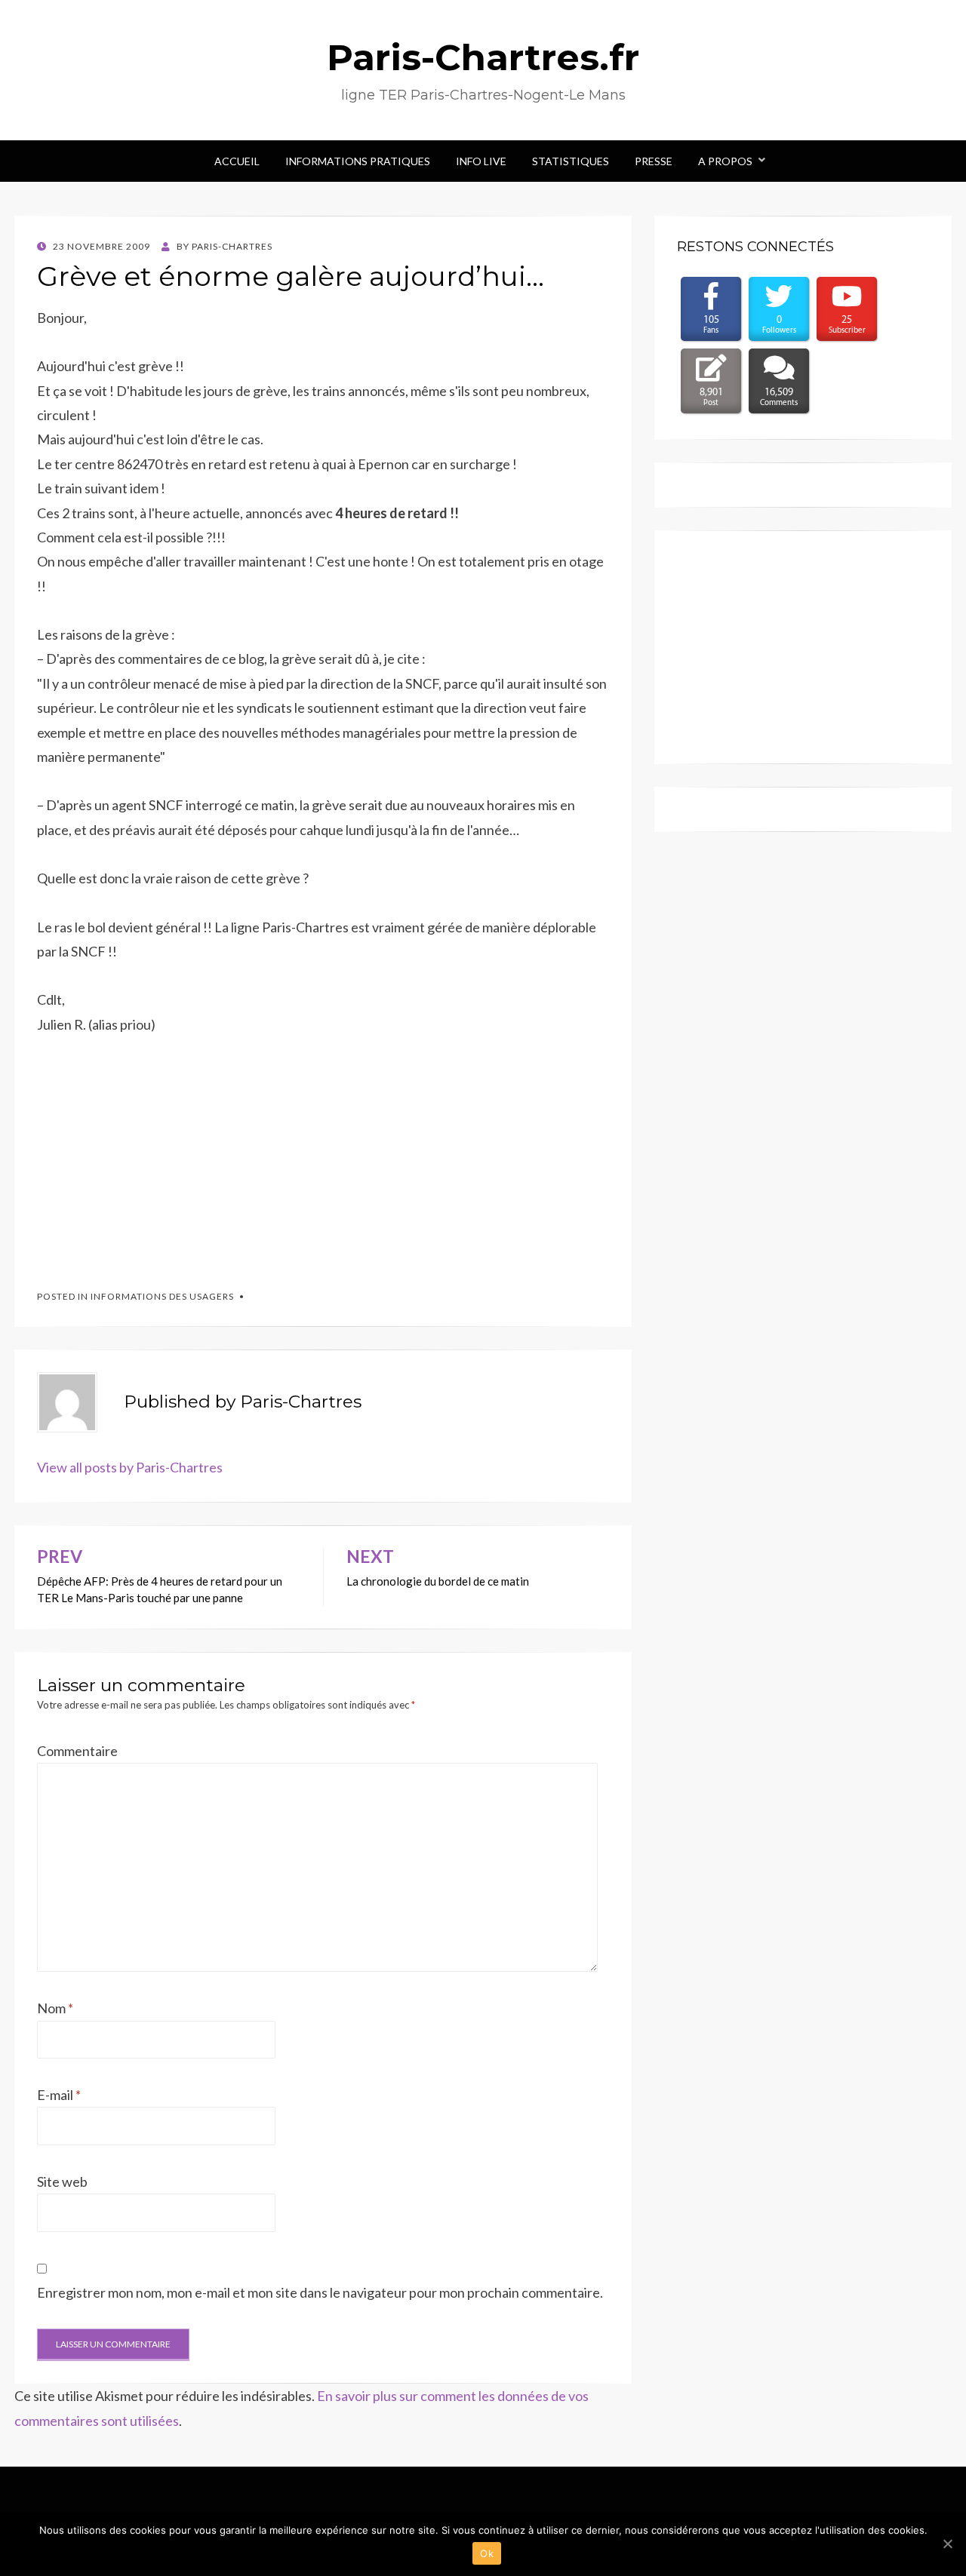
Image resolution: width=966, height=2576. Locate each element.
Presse (654, 161)
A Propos (725, 161)
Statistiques (571, 161)
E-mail (59, 2095)
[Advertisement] (150, 1155)
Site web (62, 2181)
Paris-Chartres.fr (483, 57)
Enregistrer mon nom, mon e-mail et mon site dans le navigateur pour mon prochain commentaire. (320, 2292)
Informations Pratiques (358, 161)
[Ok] (947, 2544)
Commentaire (77, 1751)
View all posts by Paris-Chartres (130, 1467)
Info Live (481, 161)
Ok (487, 2553)
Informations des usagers (162, 1296)
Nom (55, 2008)
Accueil (237, 161)
